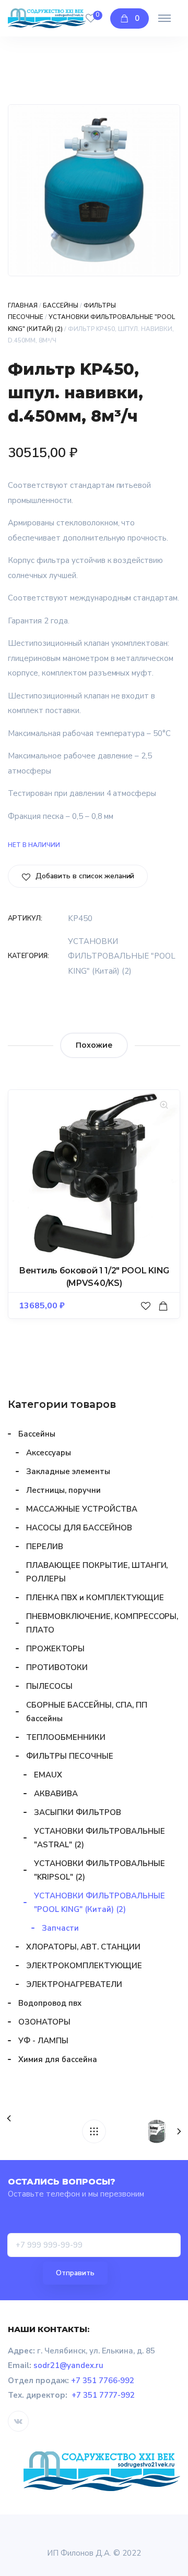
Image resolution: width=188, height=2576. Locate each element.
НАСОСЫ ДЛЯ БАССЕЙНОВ (79, 1528)
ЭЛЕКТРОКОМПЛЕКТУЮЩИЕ (84, 1966)
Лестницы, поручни (63, 1490)
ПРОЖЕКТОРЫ (55, 1649)
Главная (23, 305)
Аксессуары (49, 1453)
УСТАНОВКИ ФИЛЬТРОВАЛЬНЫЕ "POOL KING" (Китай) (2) (122, 956)
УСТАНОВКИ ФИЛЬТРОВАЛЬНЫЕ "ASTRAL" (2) (99, 1838)
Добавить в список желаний (84, 876)
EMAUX (48, 1775)
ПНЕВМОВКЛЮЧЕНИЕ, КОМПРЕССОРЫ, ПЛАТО (102, 1623)
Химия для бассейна (58, 2059)
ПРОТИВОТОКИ (57, 1667)
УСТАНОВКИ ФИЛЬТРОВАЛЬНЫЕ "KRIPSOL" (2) (99, 1870)
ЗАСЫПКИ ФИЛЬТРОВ (78, 1812)
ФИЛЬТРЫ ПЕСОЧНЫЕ (70, 1756)
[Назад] (94, 2131)
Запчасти (60, 1928)
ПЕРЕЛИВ (45, 1547)
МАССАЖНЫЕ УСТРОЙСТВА (82, 1509)
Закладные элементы (68, 1471)
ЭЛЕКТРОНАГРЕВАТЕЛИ (74, 1984)
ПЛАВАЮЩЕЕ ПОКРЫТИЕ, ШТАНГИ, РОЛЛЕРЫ (97, 1572)
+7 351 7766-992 (103, 2381)
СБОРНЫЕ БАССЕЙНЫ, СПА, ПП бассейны (87, 1712)
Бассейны (61, 305)
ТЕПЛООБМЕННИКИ (66, 1737)
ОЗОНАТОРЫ (44, 2022)
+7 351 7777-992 (103, 2395)
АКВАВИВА (56, 1794)
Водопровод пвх (50, 2003)
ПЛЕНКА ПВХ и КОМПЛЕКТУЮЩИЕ (95, 1598)
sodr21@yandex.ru (68, 2365)
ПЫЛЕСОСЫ (49, 1686)
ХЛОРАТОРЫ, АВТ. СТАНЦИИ (83, 1947)
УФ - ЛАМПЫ (43, 2041)
